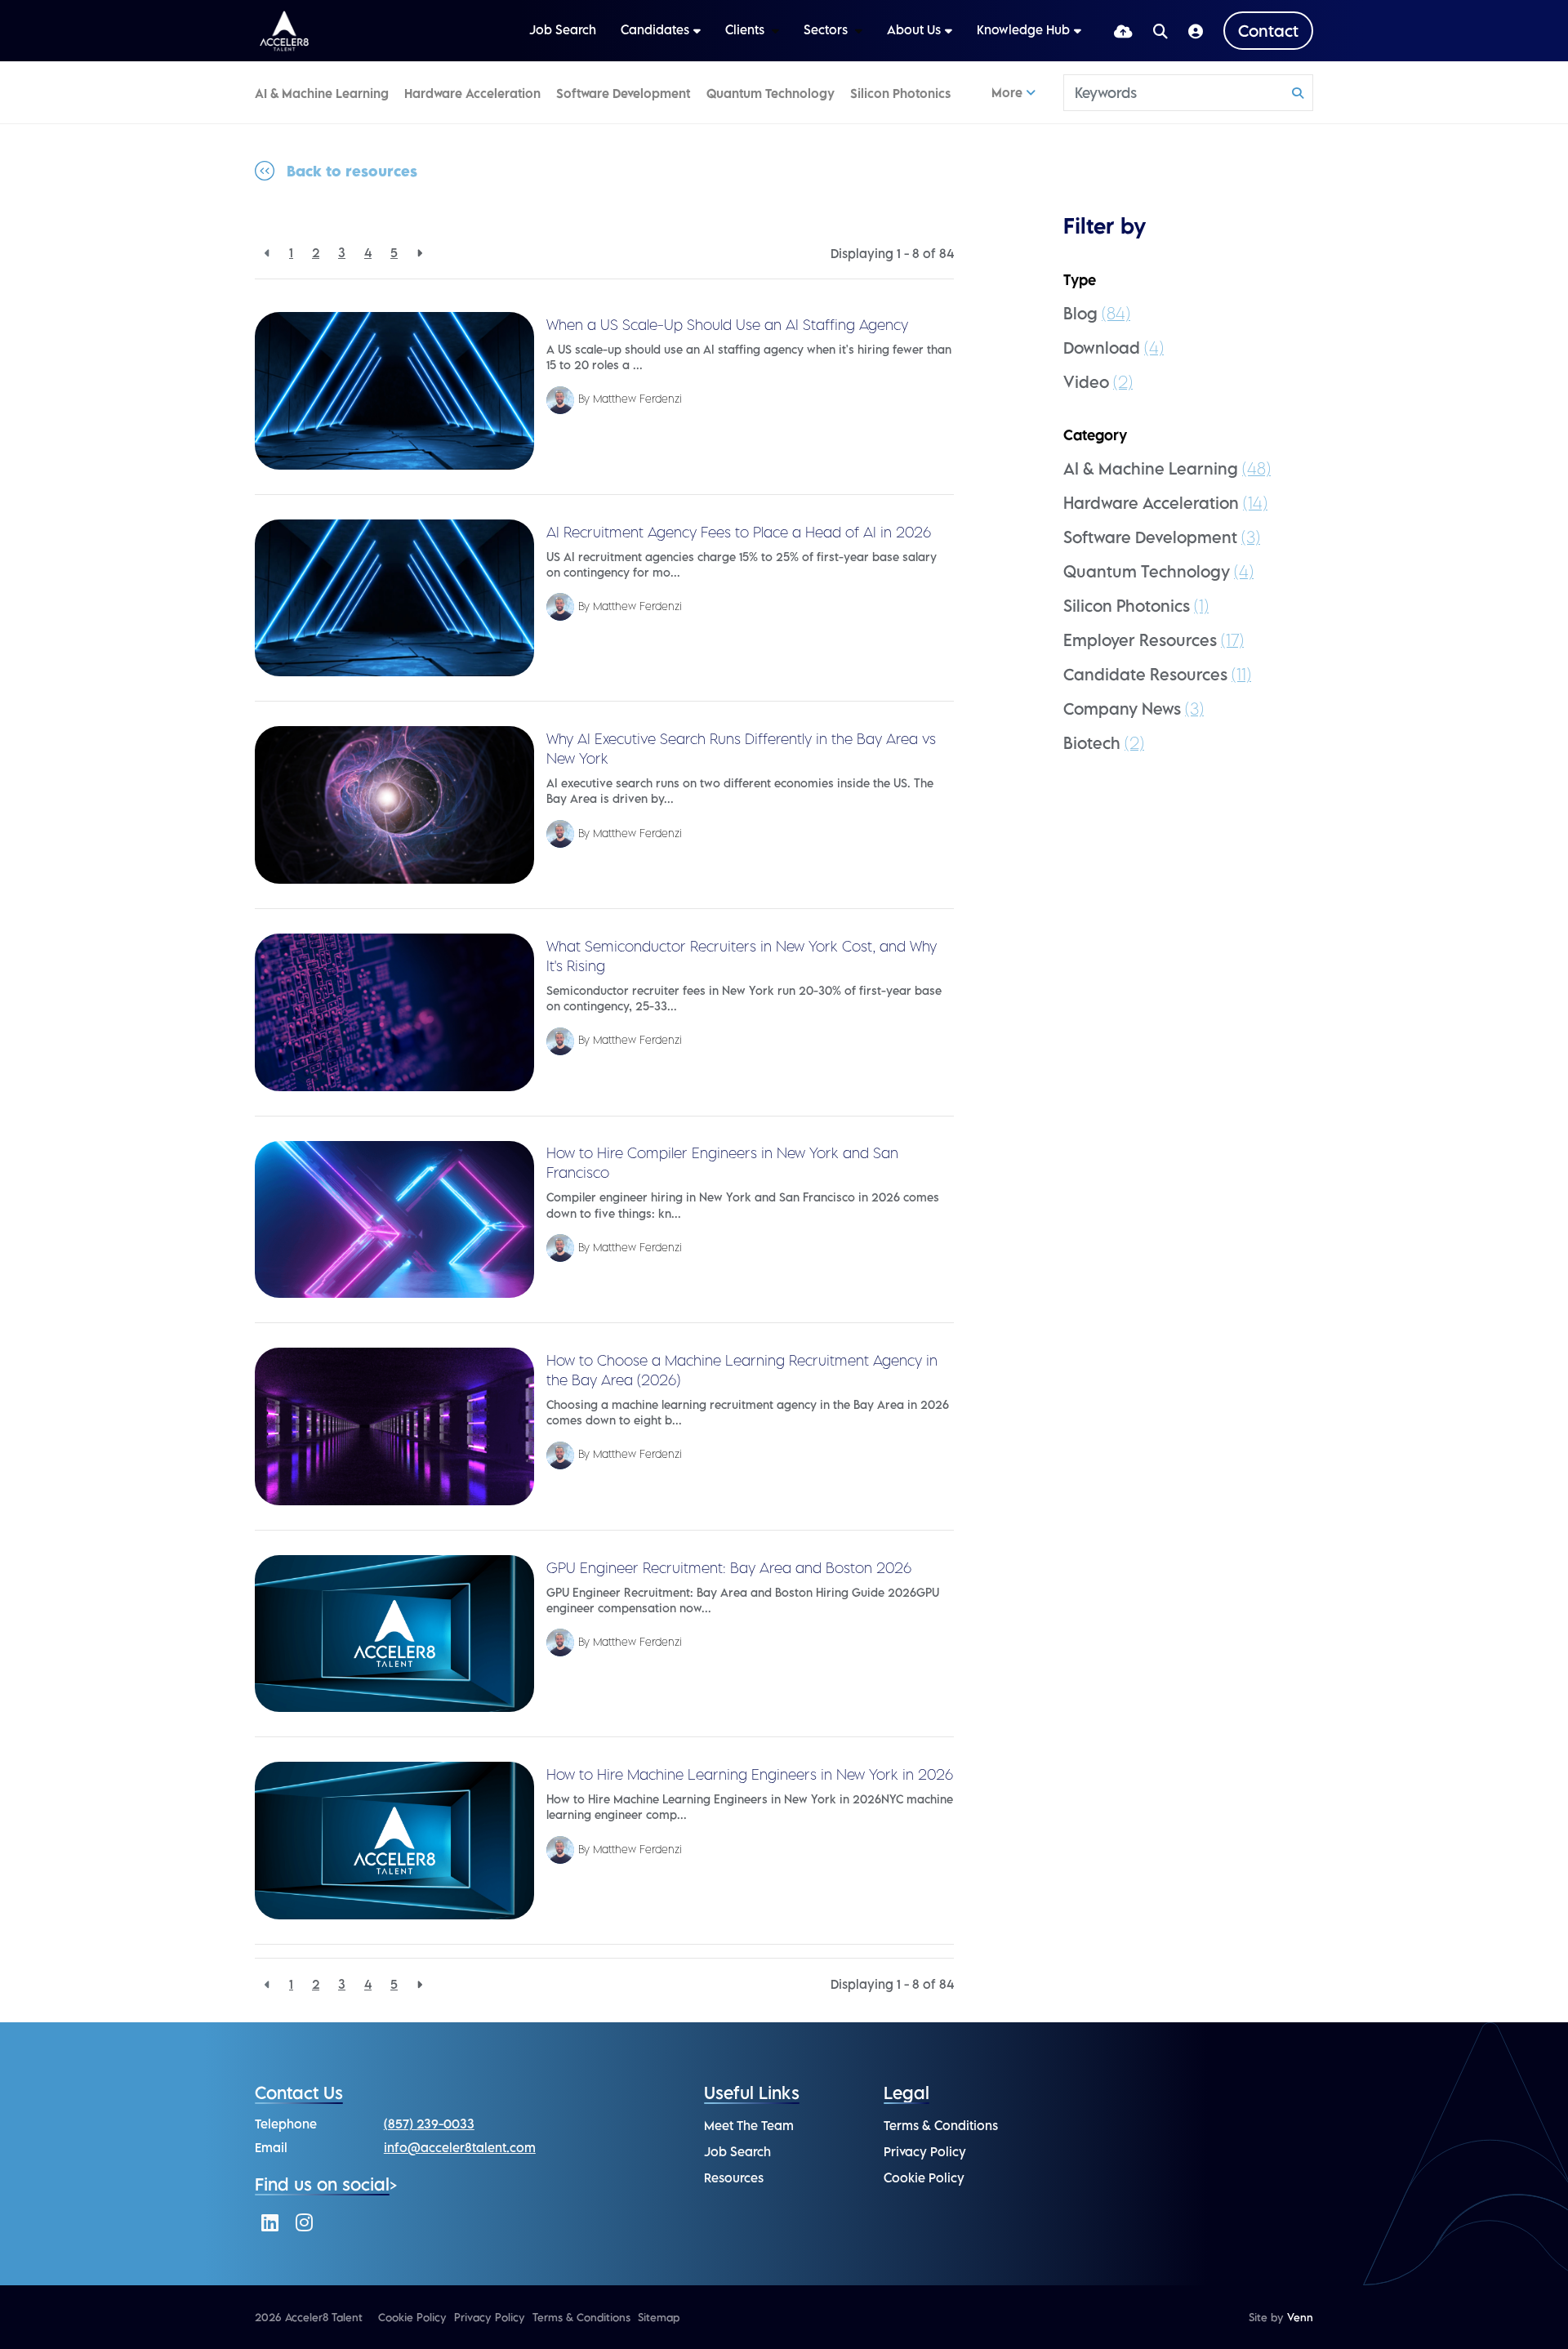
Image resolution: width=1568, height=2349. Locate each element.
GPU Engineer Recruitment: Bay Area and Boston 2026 (729, 1568)
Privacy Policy (925, 2151)
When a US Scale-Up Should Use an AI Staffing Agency (727, 325)
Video (1098, 382)
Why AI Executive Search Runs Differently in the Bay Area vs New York (741, 749)
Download (1114, 348)
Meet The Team (749, 2125)
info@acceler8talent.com (460, 2147)
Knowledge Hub (1023, 29)
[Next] (419, 253)
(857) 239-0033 (429, 2124)
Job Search (563, 29)
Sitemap (659, 2317)
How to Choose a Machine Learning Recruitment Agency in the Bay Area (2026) (742, 1370)
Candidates (655, 29)
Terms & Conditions (941, 2125)
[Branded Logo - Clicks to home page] (284, 31)
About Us (914, 29)
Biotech (1104, 743)
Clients (746, 29)
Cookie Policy (924, 2177)
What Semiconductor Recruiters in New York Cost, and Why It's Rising (742, 956)
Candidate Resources (1157, 674)
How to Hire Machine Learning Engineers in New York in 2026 (750, 1774)
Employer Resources (1154, 640)
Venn (1300, 2317)
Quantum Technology (771, 93)
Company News (1134, 709)
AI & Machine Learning (322, 93)
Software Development (623, 93)
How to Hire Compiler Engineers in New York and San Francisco (722, 1163)
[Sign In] (1196, 31)
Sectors (827, 29)
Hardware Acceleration (472, 93)
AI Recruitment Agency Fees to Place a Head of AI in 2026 (739, 532)
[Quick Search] (1160, 31)
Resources (734, 2177)
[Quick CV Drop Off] (1123, 31)
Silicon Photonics (900, 93)
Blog (1097, 313)
